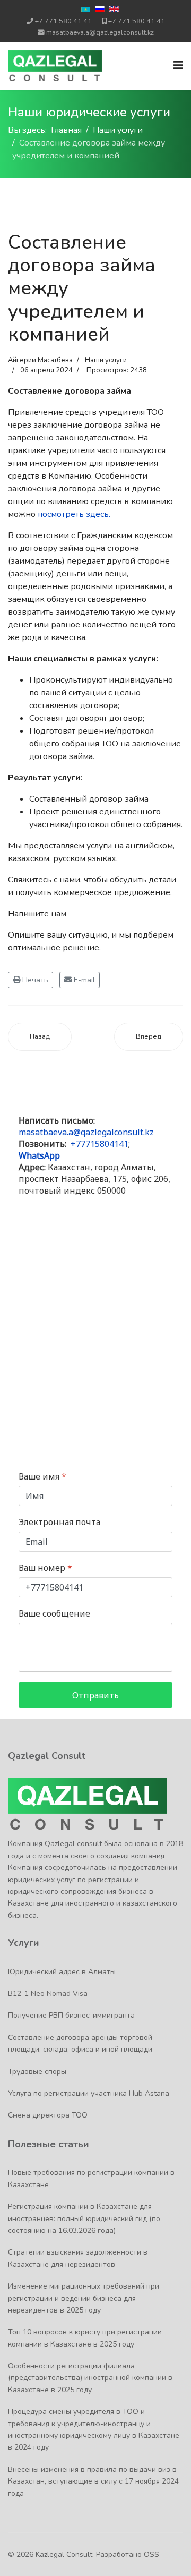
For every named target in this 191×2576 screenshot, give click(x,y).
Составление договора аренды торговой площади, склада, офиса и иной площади (80, 2043)
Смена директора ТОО (48, 2115)
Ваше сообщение (54, 1614)
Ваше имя (42, 1477)
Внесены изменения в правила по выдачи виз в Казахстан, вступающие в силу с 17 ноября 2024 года (93, 2481)
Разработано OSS (128, 2554)
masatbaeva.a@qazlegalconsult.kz (100, 32)
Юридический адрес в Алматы (62, 1972)
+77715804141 (99, 1144)
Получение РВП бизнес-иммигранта (71, 2015)
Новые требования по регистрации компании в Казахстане (91, 2178)
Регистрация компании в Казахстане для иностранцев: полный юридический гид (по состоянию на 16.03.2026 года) (84, 2218)
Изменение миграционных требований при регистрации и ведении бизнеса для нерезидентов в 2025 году (84, 2298)
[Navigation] (178, 66)
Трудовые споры (37, 2072)
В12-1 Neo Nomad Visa (48, 1993)
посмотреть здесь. (74, 514)
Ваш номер (45, 1568)
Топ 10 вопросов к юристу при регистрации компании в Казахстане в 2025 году (85, 2338)
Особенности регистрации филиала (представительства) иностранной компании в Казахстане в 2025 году (90, 2378)
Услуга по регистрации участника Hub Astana (89, 2093)
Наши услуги (106, 360)
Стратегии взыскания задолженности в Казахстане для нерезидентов (78, 2258)
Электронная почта (59, 1522)
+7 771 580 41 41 (63, 21)
